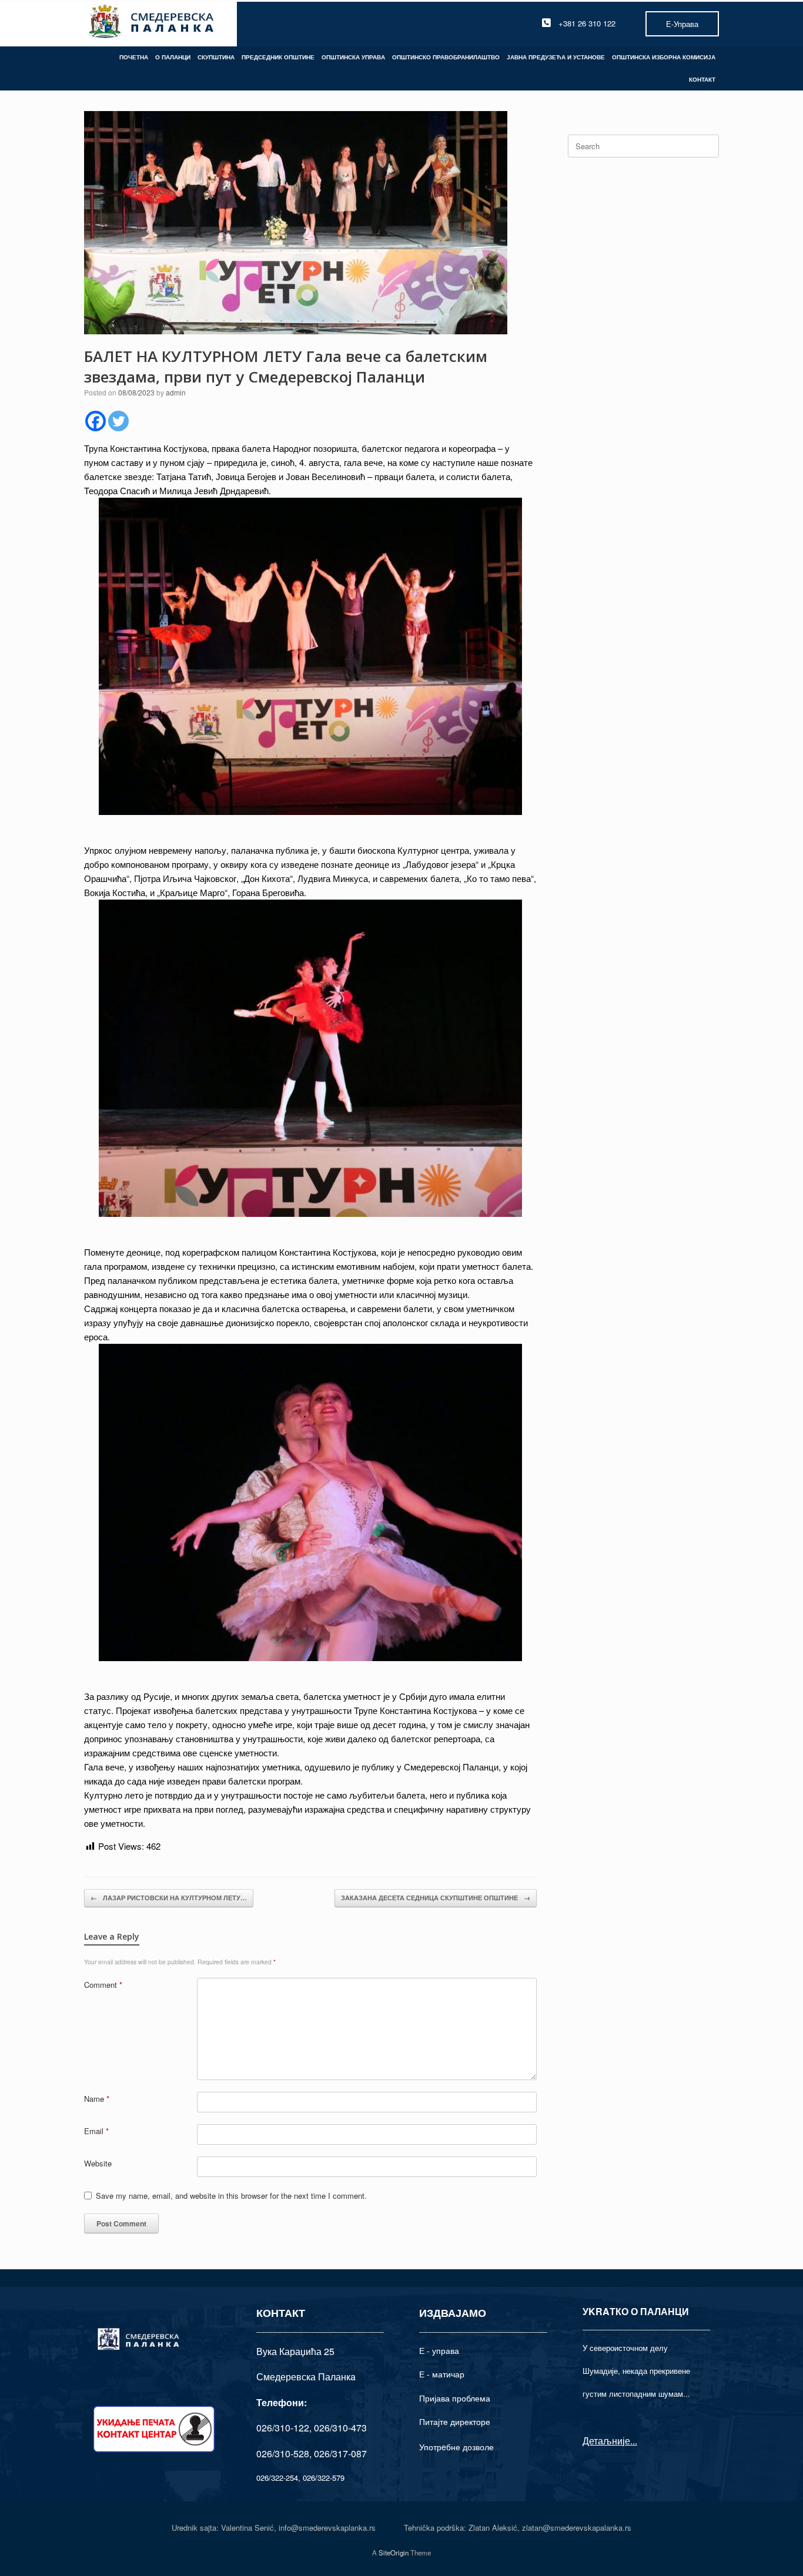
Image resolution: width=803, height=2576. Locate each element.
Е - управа (439, 2350)
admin (176, 392)
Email (96, 2131)
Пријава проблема (455, 2398)
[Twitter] (118, 421)
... (634, 2441)
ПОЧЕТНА (134, 57)
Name (97, 2099)
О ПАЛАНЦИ (173, 57)
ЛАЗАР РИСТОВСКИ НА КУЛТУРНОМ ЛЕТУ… (169, 1898)
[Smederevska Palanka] (152, 23)
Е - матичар (442, 2374)
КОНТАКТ (702, 79)
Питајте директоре (455, 2421)
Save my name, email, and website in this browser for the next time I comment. (231, 2196)
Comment (103, 1985)
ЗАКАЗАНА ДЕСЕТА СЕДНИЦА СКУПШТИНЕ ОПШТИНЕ (436, 1898)
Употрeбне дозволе (456, 2447)
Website (98, 2163)
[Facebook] (96, 421)
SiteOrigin (394, 2552)
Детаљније (606, 2441)
